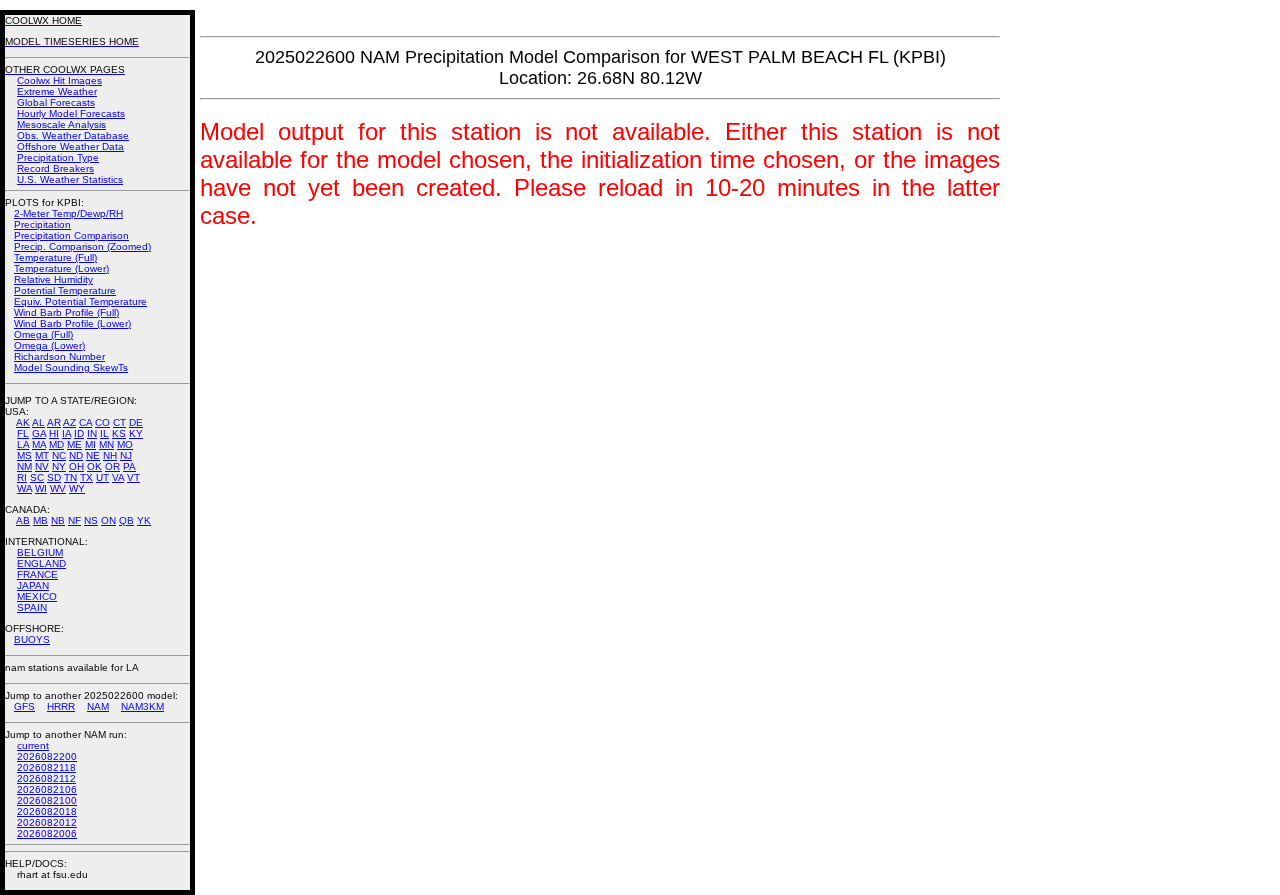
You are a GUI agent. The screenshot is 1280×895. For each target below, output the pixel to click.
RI (22, 477)
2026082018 (47, 811)
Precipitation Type (58, 157)
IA (66, 433)
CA (85, 422)
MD (56, 444)
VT (133, 477)
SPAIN (32, 607)
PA (129, 466)
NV (42, 466)
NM (24, 466)
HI (54, 433)
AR (54, 422)
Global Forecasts (56, 102)
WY (77, 488)
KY (136, 433)
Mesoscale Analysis (61, 124)
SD (54, 477)
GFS (24, 706)
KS (119, 433)
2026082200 (47, 756)
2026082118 (46, 767)
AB (23, 520)
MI (90, 444)
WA (24, 488)
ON (108, 520)
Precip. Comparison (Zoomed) (82, 246)
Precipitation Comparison (71, 235)
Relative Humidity (53, 279)
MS (24, 455)
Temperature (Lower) (61, 268)
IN (92, 433)
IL (104, 433)
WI (41, 488)
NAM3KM (142, 706)
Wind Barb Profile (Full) (66, 312)
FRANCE (37, 574)
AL (38, 422)
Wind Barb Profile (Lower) (72, 323)
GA (39, 433)
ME (74, 444)
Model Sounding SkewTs (71, 367)
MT (42, 455)
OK (94, 466)
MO (125, 444)
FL (23, 433)
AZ (69, 422)
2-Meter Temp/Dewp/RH (68, 213)
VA (118, 477)
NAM (98, 706)
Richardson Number (59, 356)
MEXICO (37, 596)
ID (79, 433)
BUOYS (32, 639)
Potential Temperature (65, 290)
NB (58, 520)
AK (23, 422)
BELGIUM (40, 552)
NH (110, 455)
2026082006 (47, 833)
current (33, 745)
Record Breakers (55, 168)
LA (23, 444)
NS (91, 520)
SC (37, 477)
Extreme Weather (57, 91)
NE (93, 455)
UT (102, 477)
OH (76, 466)
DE (136, 422)
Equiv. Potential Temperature (80, 301)
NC (59, 455)
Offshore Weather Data (70, 146)
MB (40, 520)
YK (144, 520)
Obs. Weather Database (73, 135)
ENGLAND (41, 563)
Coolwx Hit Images (59, 80)
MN (106, 444)
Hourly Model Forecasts (71, 113)
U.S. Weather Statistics (70, 179)
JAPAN (33, 585)
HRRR (61, 706)
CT (119, 422)
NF (74, 520)
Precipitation (42, 224)
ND (76, 455)
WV (58, 488)
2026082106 (47, 789)
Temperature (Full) (55, 257)
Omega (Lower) (49, 345)
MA (39, 444)
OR (112, 466)
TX (86, 477)
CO (102, 422)
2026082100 (47, 800)
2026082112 (46, 778)
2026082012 (47, 822)
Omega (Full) (43, 334)
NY (59, 466)
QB (126, 520)
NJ (126, 455)
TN (70, 477)
